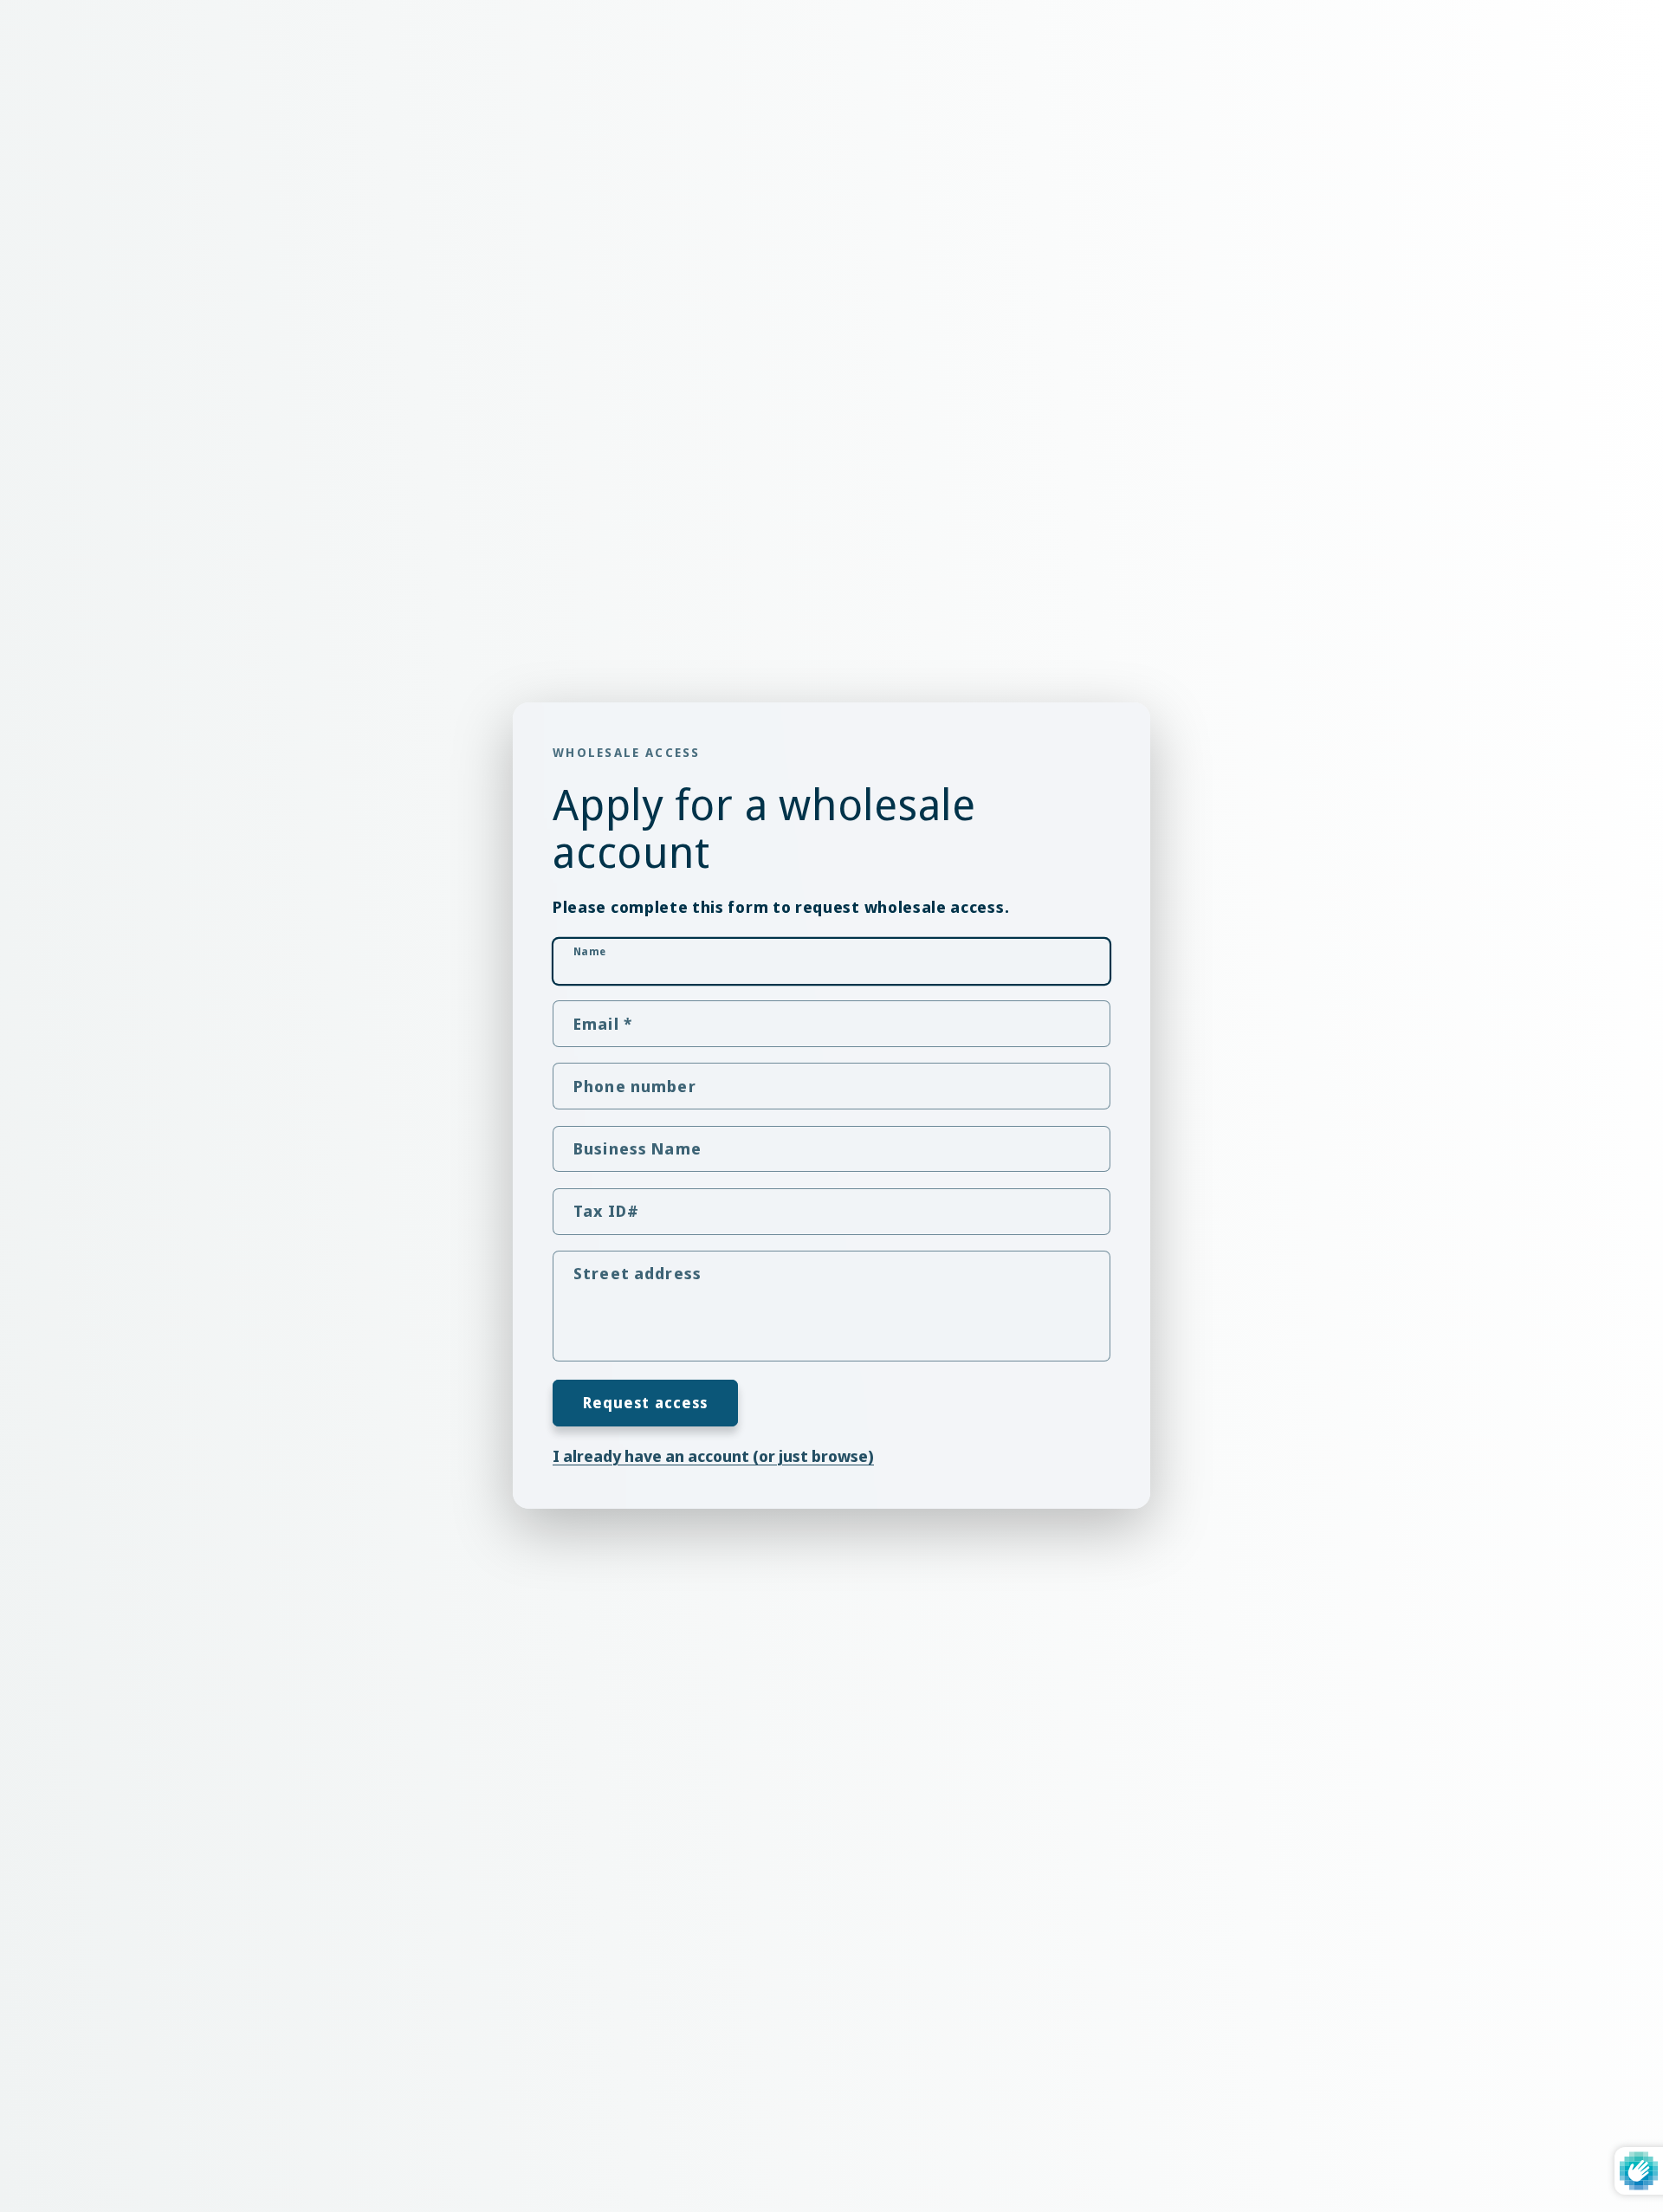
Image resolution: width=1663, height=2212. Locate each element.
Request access (646, 1403)
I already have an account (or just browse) (713, 1456)
